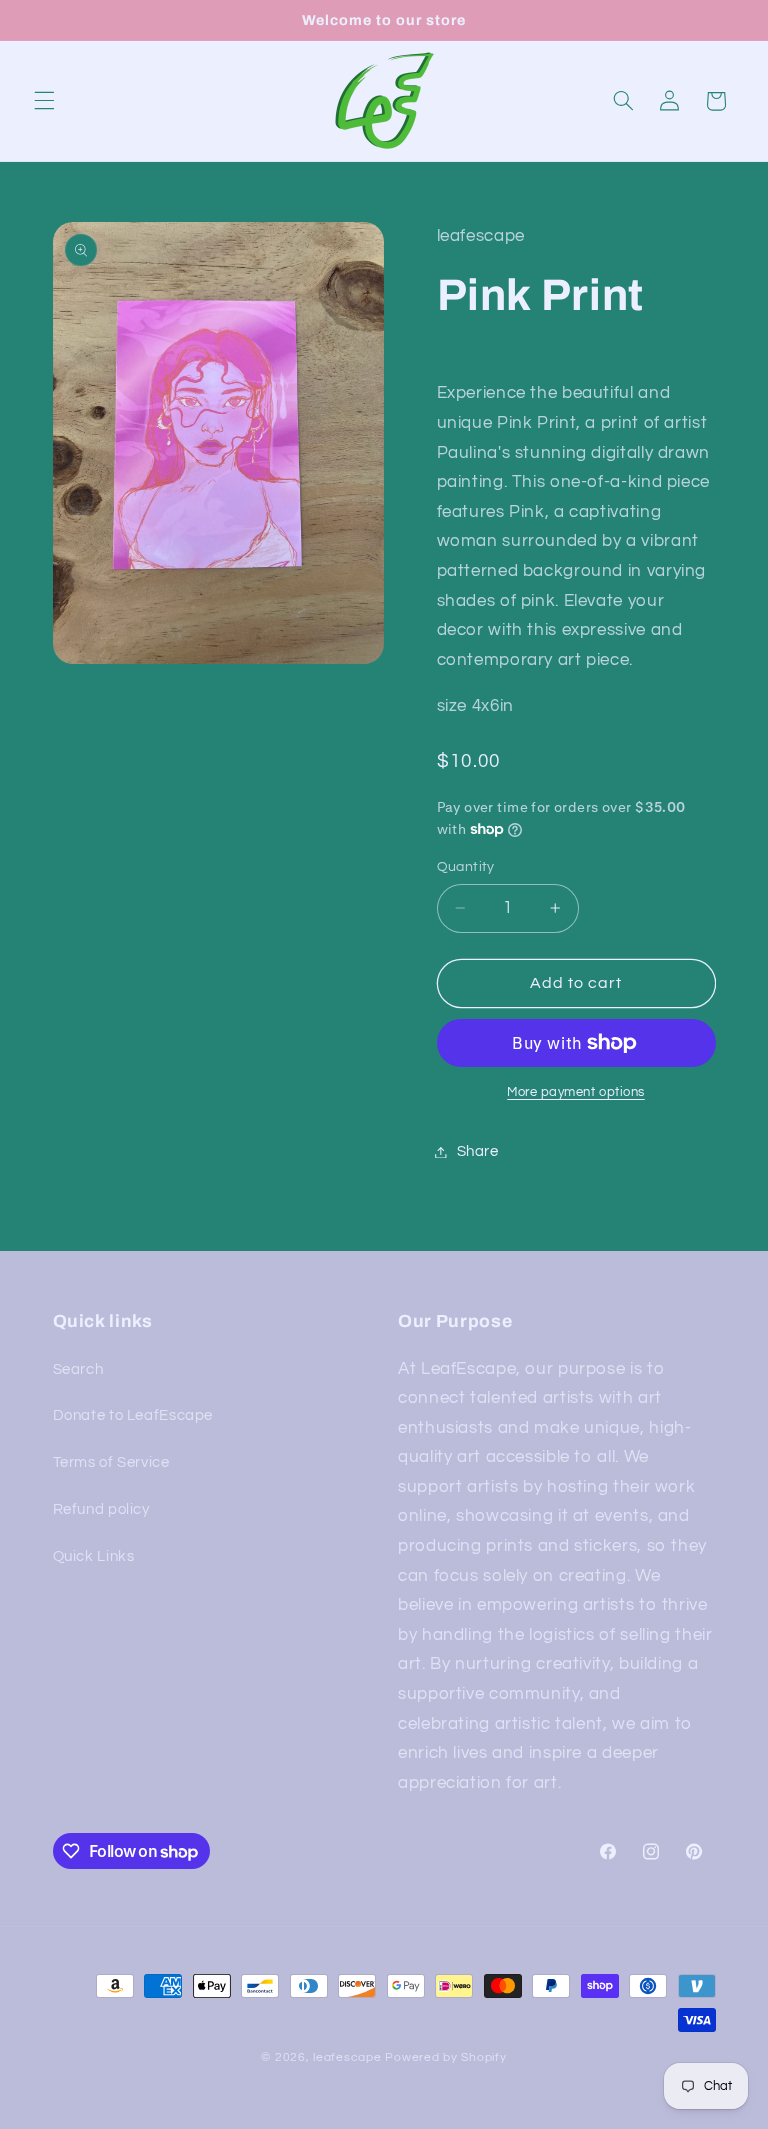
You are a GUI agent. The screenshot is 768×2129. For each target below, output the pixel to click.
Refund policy (101, 1509)
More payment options (576, 1092)
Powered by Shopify (445, 2057)
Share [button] (478, 1151)
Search (78, 1369)
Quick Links (94, 1556)
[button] (44, 101)
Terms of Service (111, 1462)
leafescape (347, 2057)
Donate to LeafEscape (133, 1415)
